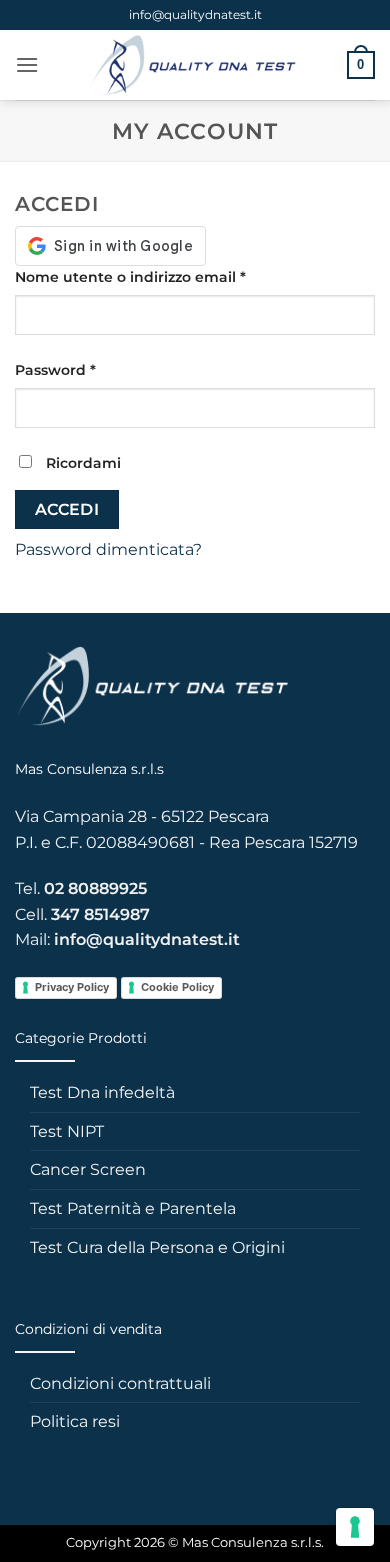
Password (88, 369)
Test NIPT (67, 1131)
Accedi (67, 509)
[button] (27, 64)
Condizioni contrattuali (120, 1383)
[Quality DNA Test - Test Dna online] (193, 65)
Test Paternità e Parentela (133, 1208)
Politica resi (75, 1421)
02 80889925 (95, 888)
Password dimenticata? (108, 549)
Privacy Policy (72, 987)
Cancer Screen (88, 1169)
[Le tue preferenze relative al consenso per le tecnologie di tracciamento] (355, 1527)
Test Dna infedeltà (102, 1092)
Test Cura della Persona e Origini (157, 1247)
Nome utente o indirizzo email (163, 276)
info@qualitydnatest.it (195, 14)
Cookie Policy (177, 987)
